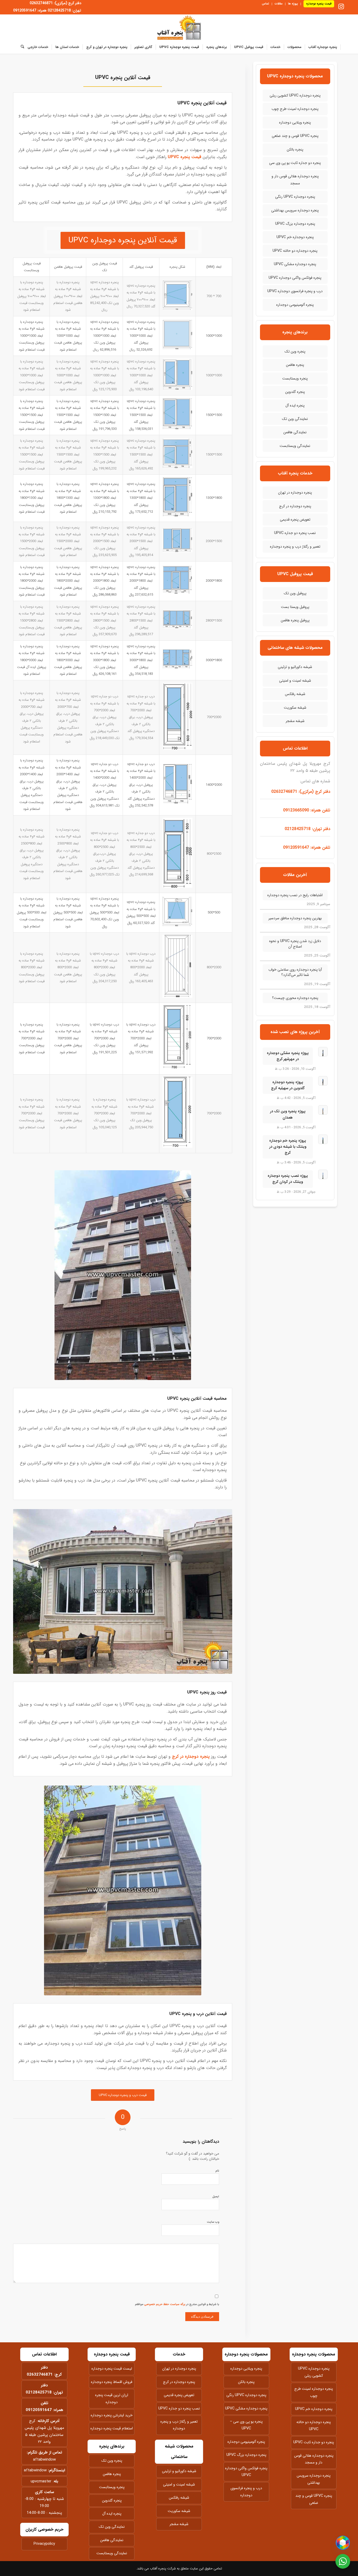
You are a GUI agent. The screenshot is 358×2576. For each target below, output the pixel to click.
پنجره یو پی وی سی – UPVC (246, 2425)
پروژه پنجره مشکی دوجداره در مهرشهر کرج (288, 1056)
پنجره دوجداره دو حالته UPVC (295, 251)
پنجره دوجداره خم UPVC (295, 237)
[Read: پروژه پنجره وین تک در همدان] (323, 1110)
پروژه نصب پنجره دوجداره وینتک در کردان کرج (288, 1179)
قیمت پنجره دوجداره (319, 4)
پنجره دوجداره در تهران (295, 493)
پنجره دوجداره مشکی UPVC (295, 264)
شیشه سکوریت (295, 708)
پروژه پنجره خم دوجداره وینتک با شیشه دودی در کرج (288, 1147)
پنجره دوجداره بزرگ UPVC (295, 224)
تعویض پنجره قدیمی (295, 520)
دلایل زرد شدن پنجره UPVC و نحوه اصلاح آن (295, 944)
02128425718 (39, 2392)
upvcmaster (41, 2481)
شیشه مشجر (295, 721)
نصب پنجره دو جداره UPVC (295, 533)
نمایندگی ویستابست (295, 446)
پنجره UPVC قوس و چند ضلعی (295, 136)
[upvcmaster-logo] (179, 28)
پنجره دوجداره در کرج (191, 1757)
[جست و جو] (21, 47)
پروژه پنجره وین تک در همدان (288, 1114)
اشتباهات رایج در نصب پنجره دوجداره (295, 895)
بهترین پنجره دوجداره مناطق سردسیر (295, 918)
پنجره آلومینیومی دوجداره (295, 305)
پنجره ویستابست (295, 378)
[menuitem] (317, 4)
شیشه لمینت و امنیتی (295, 681)
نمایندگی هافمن (295, 432)
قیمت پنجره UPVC (185, 157)
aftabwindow (44, 2460)
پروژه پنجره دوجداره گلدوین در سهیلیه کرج (288, 1085)
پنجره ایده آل (295, 405)
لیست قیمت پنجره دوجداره (112, 2369)
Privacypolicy (44, 2544)
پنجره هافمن (295, 365)
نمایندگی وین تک (295, 419)
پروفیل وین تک (295, 593)
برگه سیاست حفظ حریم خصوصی (165, 2304)
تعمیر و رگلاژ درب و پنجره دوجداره (295, 547)
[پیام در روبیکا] (343, 2543)
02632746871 (40, 2375)
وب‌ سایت (213, 2222)
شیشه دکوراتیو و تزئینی (295, 667)
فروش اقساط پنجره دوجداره (112, 2382)
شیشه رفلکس (295, 694)
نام (217, 2171)
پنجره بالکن (295, 149)
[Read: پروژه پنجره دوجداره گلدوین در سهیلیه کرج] (323, 1081)
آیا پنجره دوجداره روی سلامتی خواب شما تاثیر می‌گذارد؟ (295, 972)
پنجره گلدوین (295, 392)
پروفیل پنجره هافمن (295, 620)
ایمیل (216, 2197)
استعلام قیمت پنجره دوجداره (112, 2428)
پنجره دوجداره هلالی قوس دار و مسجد (295, 180)
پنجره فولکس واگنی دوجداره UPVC (295, 278)
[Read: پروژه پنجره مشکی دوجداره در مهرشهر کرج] (323, 1052)
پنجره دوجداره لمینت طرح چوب (295, 109)
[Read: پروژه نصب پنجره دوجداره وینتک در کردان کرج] (323, 1174)
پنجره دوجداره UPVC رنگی (295, 197)
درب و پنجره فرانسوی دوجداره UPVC (295, 291)
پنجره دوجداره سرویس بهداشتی (295, 210)
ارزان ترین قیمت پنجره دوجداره (112, 2398)
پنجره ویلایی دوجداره (295, 122)
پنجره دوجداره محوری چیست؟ (295, 998)
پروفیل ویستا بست (295, 607)
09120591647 (39, 2410)
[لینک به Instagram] (341, 7)
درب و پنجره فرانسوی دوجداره (246, 2492)
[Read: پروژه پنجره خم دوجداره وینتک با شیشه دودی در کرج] (323, 1139)
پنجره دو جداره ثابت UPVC (314, 2442)
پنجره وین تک (295, 351)
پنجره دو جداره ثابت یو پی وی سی (295, 163)
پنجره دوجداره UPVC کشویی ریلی (295, 95)
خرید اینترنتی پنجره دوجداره (112, 2415)
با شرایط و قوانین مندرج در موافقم (177, 2304)
